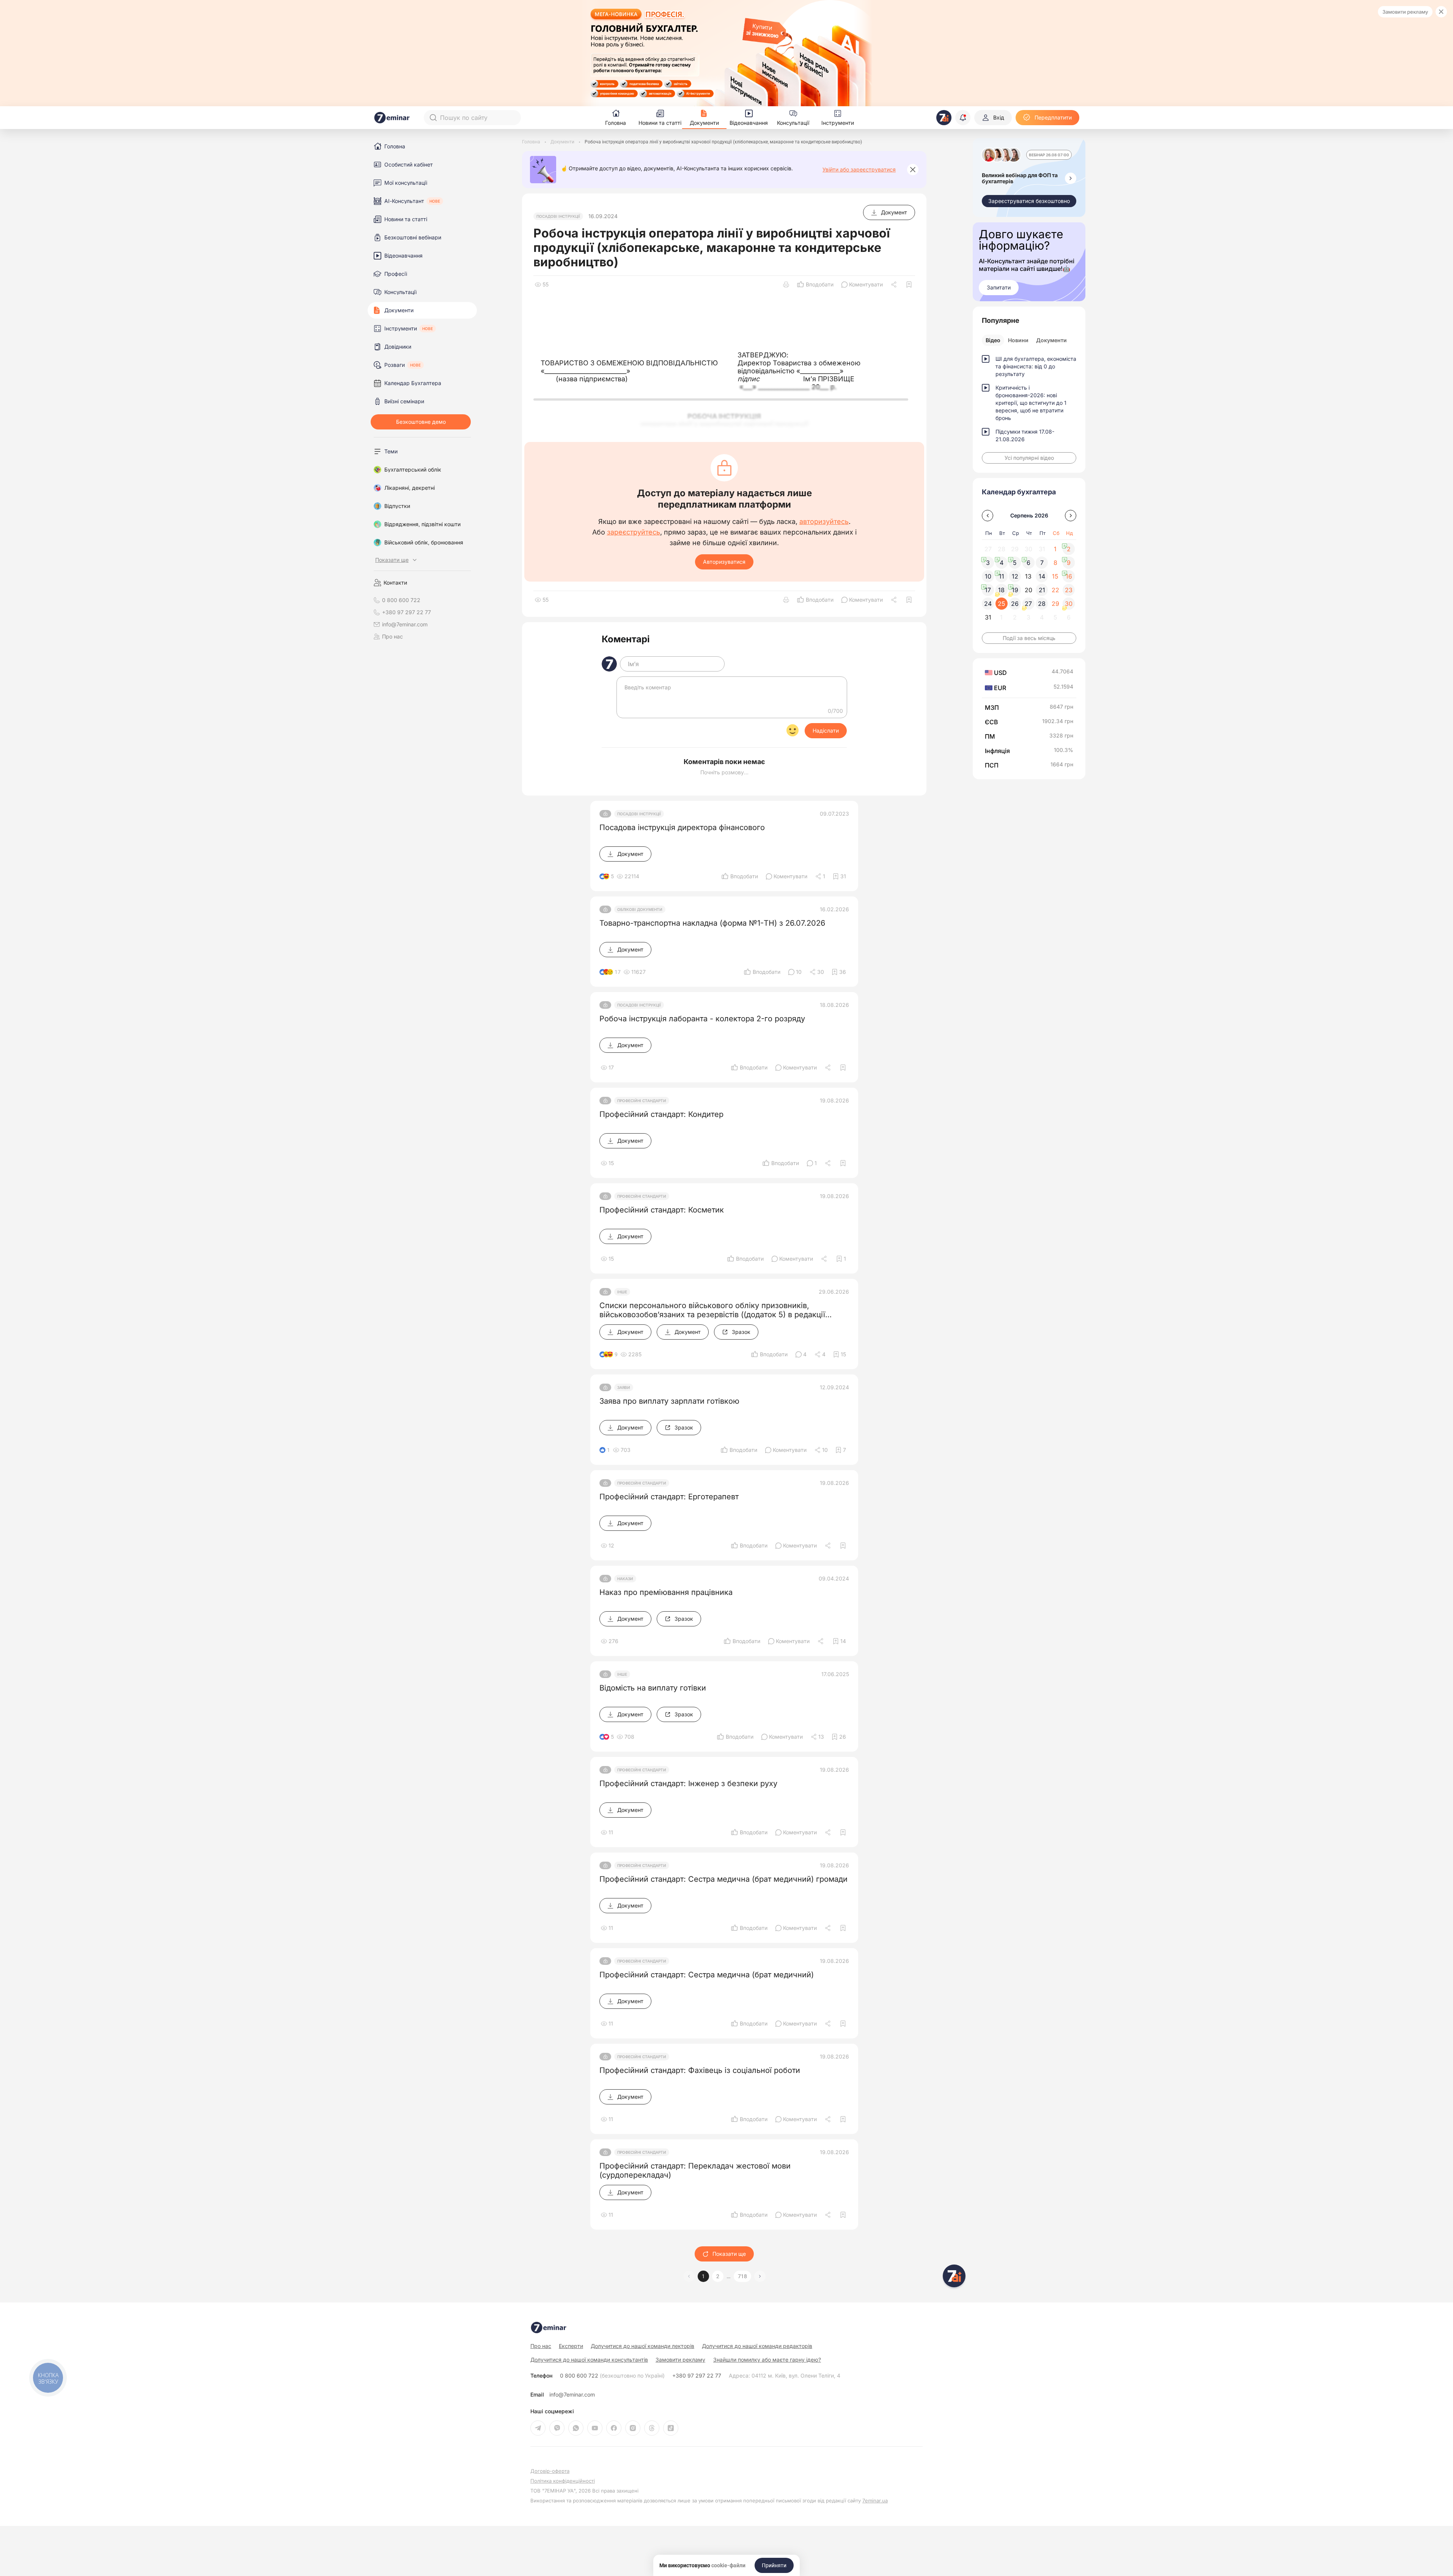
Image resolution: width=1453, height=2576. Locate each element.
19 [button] (1015, 590)
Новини (1018, 340)
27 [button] (1028, 604)
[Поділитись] (895, 285)
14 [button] (1042, 576)
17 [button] (988, 590)
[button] (760, 2276)
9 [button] (1069, 563)
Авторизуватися (724, 562)
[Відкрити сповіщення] (963, 118)
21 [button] (1042, 590)
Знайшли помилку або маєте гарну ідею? (767, 2360)
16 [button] (1069, 576)
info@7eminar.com (572, 2395)
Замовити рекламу (1405, 12)
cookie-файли (728, 2565)
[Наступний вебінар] (1071, 178)
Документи (1051, 340)
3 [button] (988, 563)
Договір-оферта (550, 2471)
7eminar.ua (875, 2501)
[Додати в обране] (909, 285)
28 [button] (1042, 604)
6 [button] (1028, 563)
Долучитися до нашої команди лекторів (642, 2346)
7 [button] (1042, 563)
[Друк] (786, 285)
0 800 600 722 (612, 2376)
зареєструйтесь (634, 532)
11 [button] (1002, 576)
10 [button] (988, 576)
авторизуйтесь (824, 522)
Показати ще (729, 2254)
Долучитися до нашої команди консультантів (589, 2360)
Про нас (392, 637)
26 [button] (1015, 604)
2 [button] (718, 2276)
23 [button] (1069, 590)
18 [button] (1001, 590)
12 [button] (1015, 576)
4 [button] (1002, 563)
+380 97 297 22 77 (697, 2376)
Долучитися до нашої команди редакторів (757, 2346)
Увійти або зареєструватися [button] (859, 170)
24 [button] (988, 604)
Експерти (571, 2346)
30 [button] (1069, 604)
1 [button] (703, 2276)
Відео (993, 340)
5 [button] (1015, 563)
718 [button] (742, 2276)
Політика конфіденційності (563, 2481)
